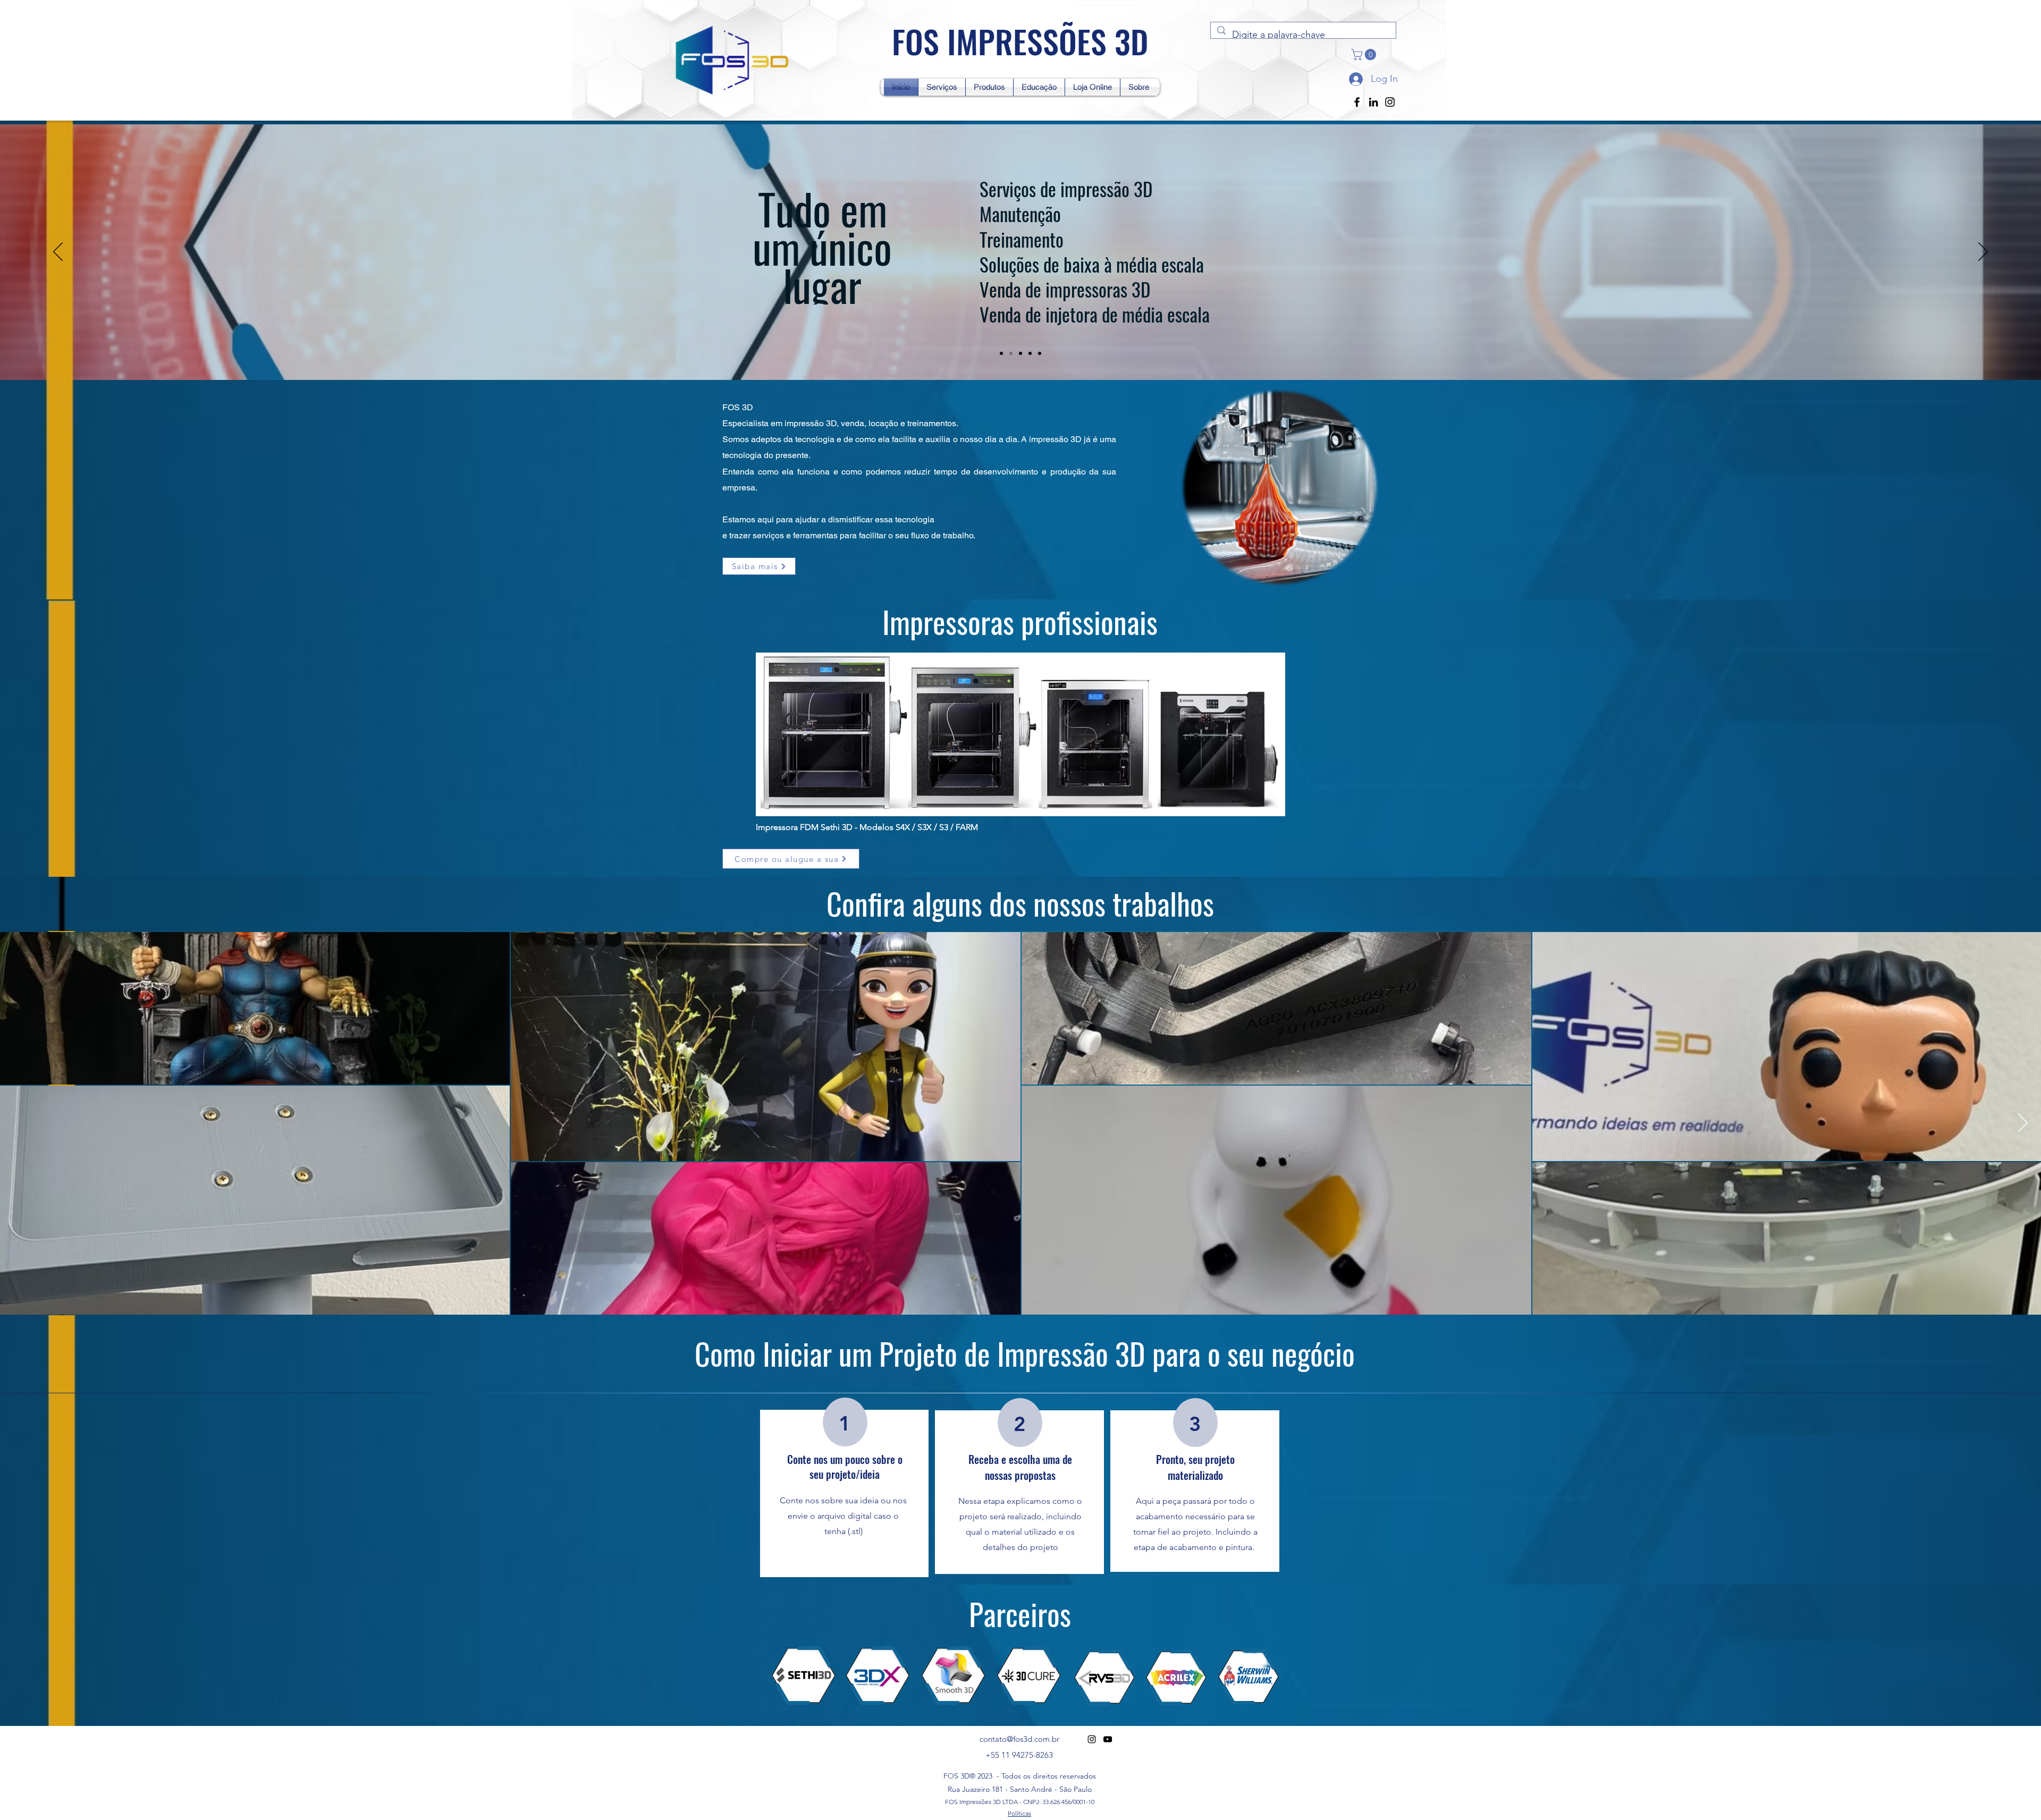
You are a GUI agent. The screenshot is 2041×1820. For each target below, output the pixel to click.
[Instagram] (1390, 102)
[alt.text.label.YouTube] (1108, 1739)
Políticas (1019, 1813)
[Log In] (1355, 79)
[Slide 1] (1011, 353)
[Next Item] (2023, 1124)
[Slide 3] (1030, 353)
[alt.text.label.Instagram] (1092, 1739)
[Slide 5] (1001, 353)
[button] (1365, 54)
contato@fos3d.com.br (1019, 1739)
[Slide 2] (1020, 353)
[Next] (1983, 252)
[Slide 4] (1040, 353)
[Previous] (58, 252)
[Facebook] (1357, 102)
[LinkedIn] (1373, 102)
